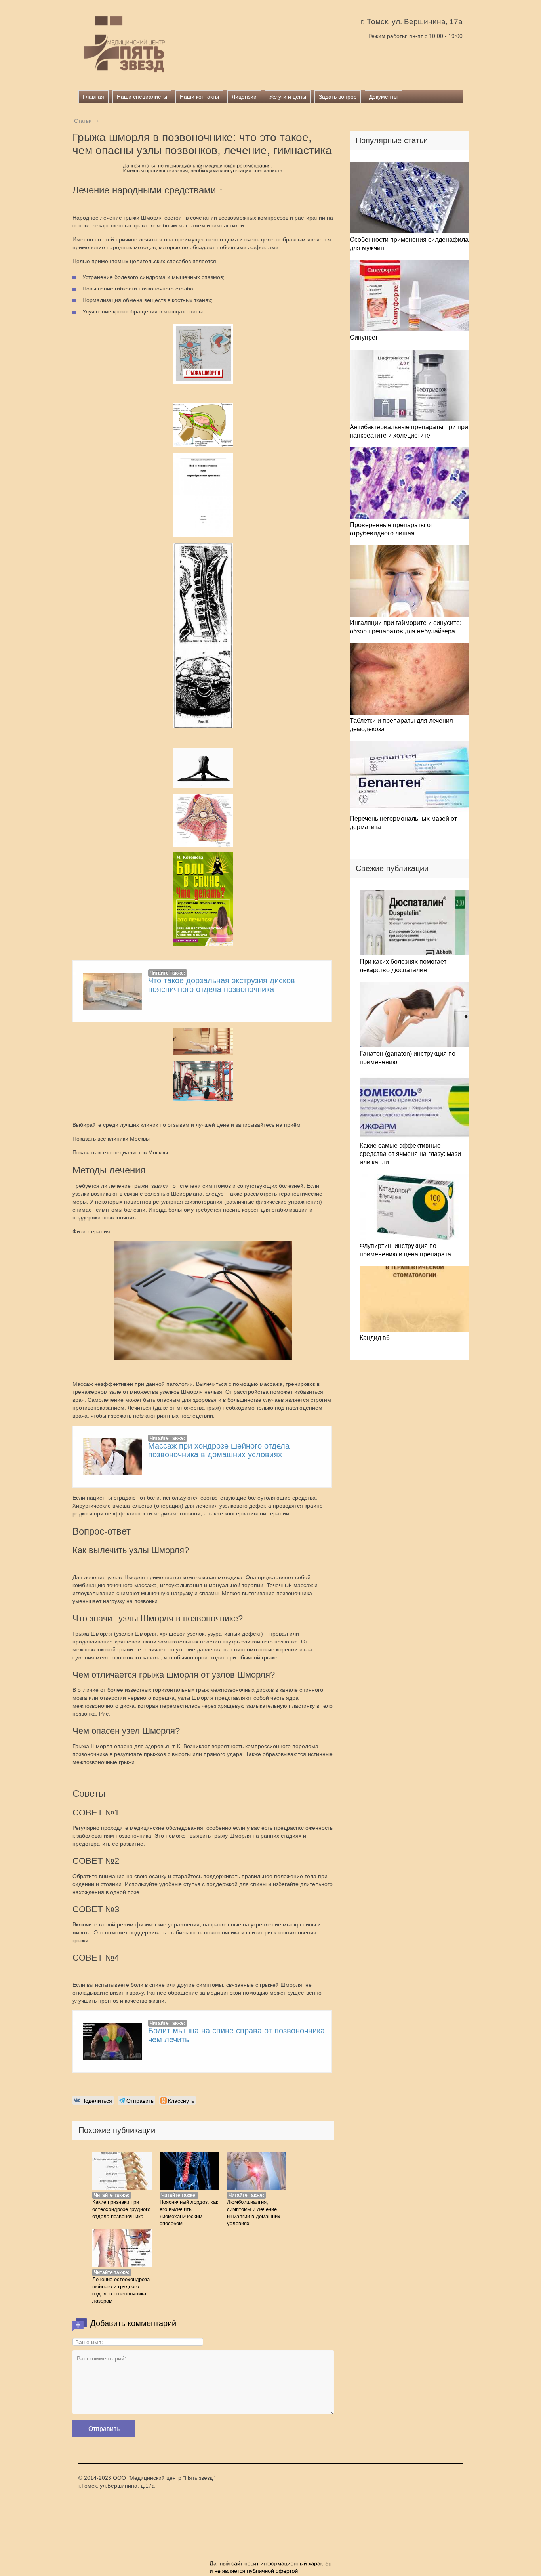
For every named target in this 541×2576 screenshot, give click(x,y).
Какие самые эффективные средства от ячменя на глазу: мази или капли (410, 1154)
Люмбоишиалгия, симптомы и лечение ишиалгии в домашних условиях (254, 2213)
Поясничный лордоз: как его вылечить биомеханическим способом (189, 2213)
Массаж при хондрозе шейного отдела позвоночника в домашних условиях (219, 1450)
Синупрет (364, 337)
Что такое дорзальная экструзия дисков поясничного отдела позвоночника (222, 985)
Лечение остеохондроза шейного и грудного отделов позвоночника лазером (121, 2290)
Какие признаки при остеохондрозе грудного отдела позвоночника (121, 2209)
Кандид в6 (375, 1338)
